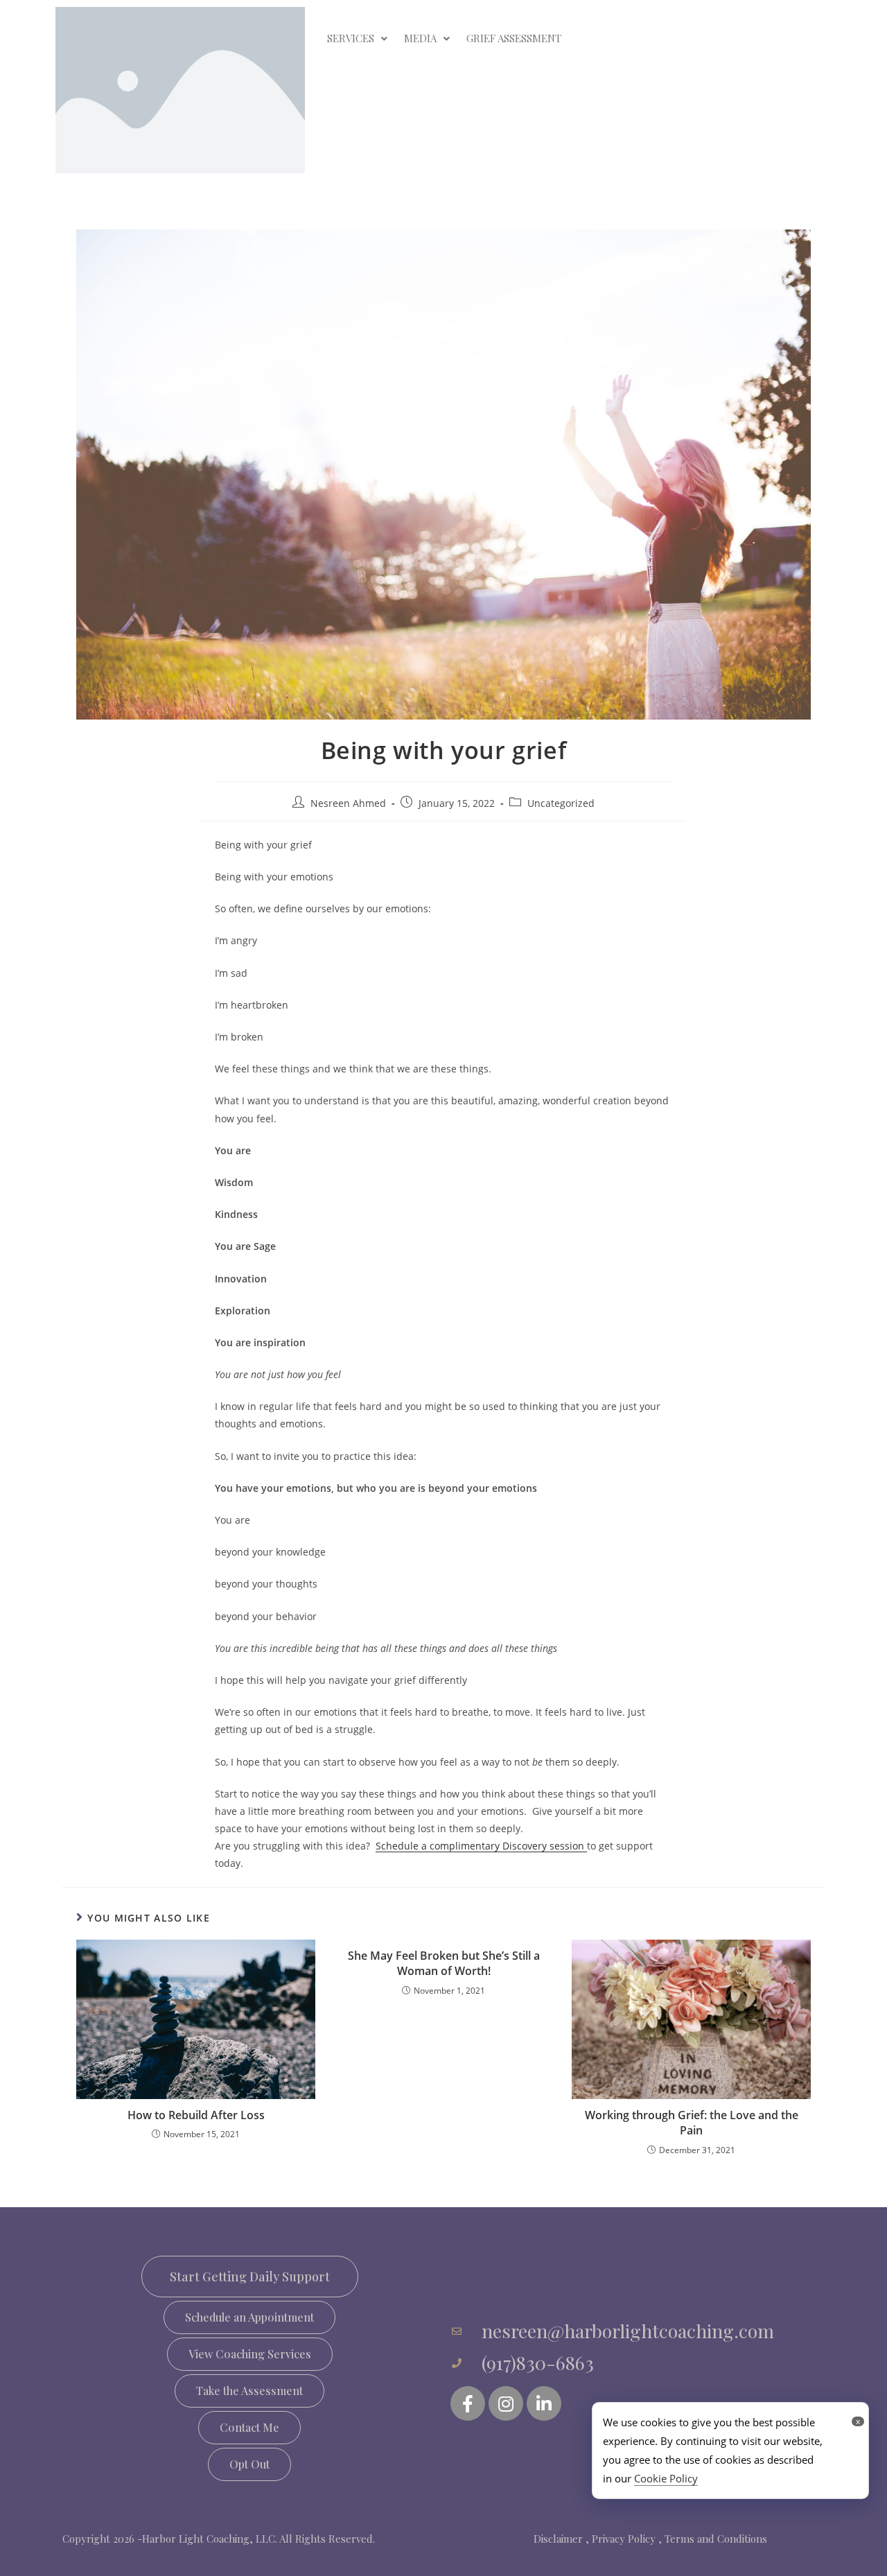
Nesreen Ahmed (348, 803)
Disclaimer (558, 2539)
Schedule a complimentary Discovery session (481, 1846)
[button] (249, 2317)
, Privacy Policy (621, 2539)
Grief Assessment (514, 38)
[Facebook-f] (468, 2403)
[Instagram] (506, 2403)
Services (351, 38)
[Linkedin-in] (544, 2403)
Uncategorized (561, 803)
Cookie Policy (666, 2478)
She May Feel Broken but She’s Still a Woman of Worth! (444, 1963)
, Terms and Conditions (713, 2539)
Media (420, 38)
